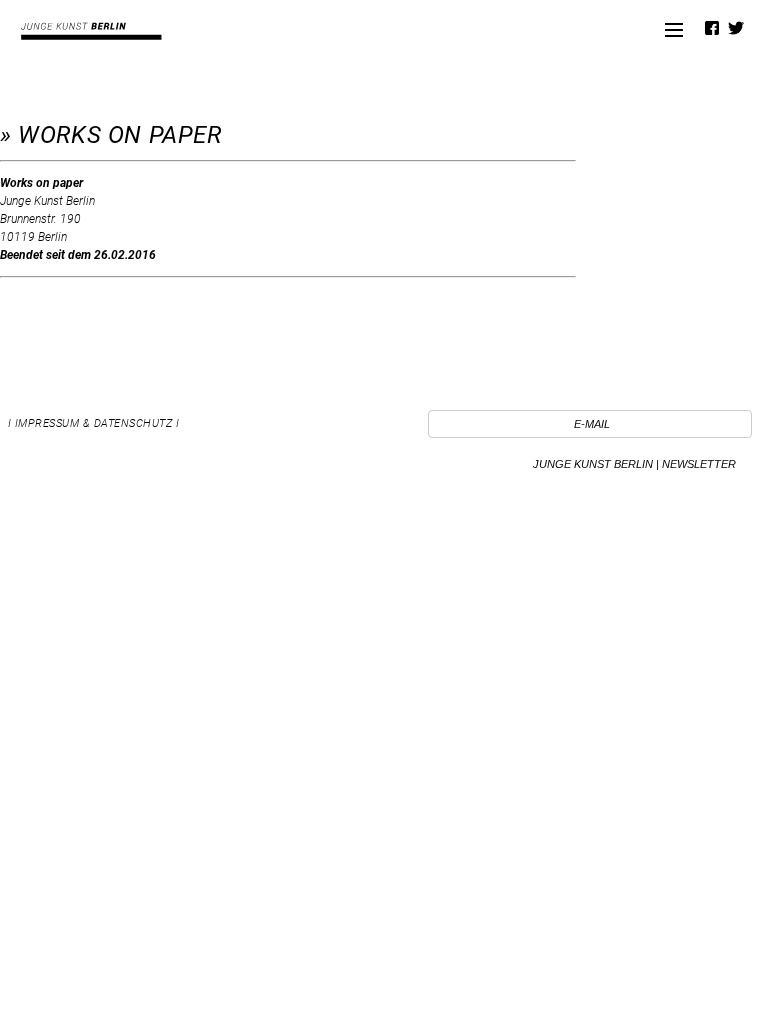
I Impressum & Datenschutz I (94, 423)
